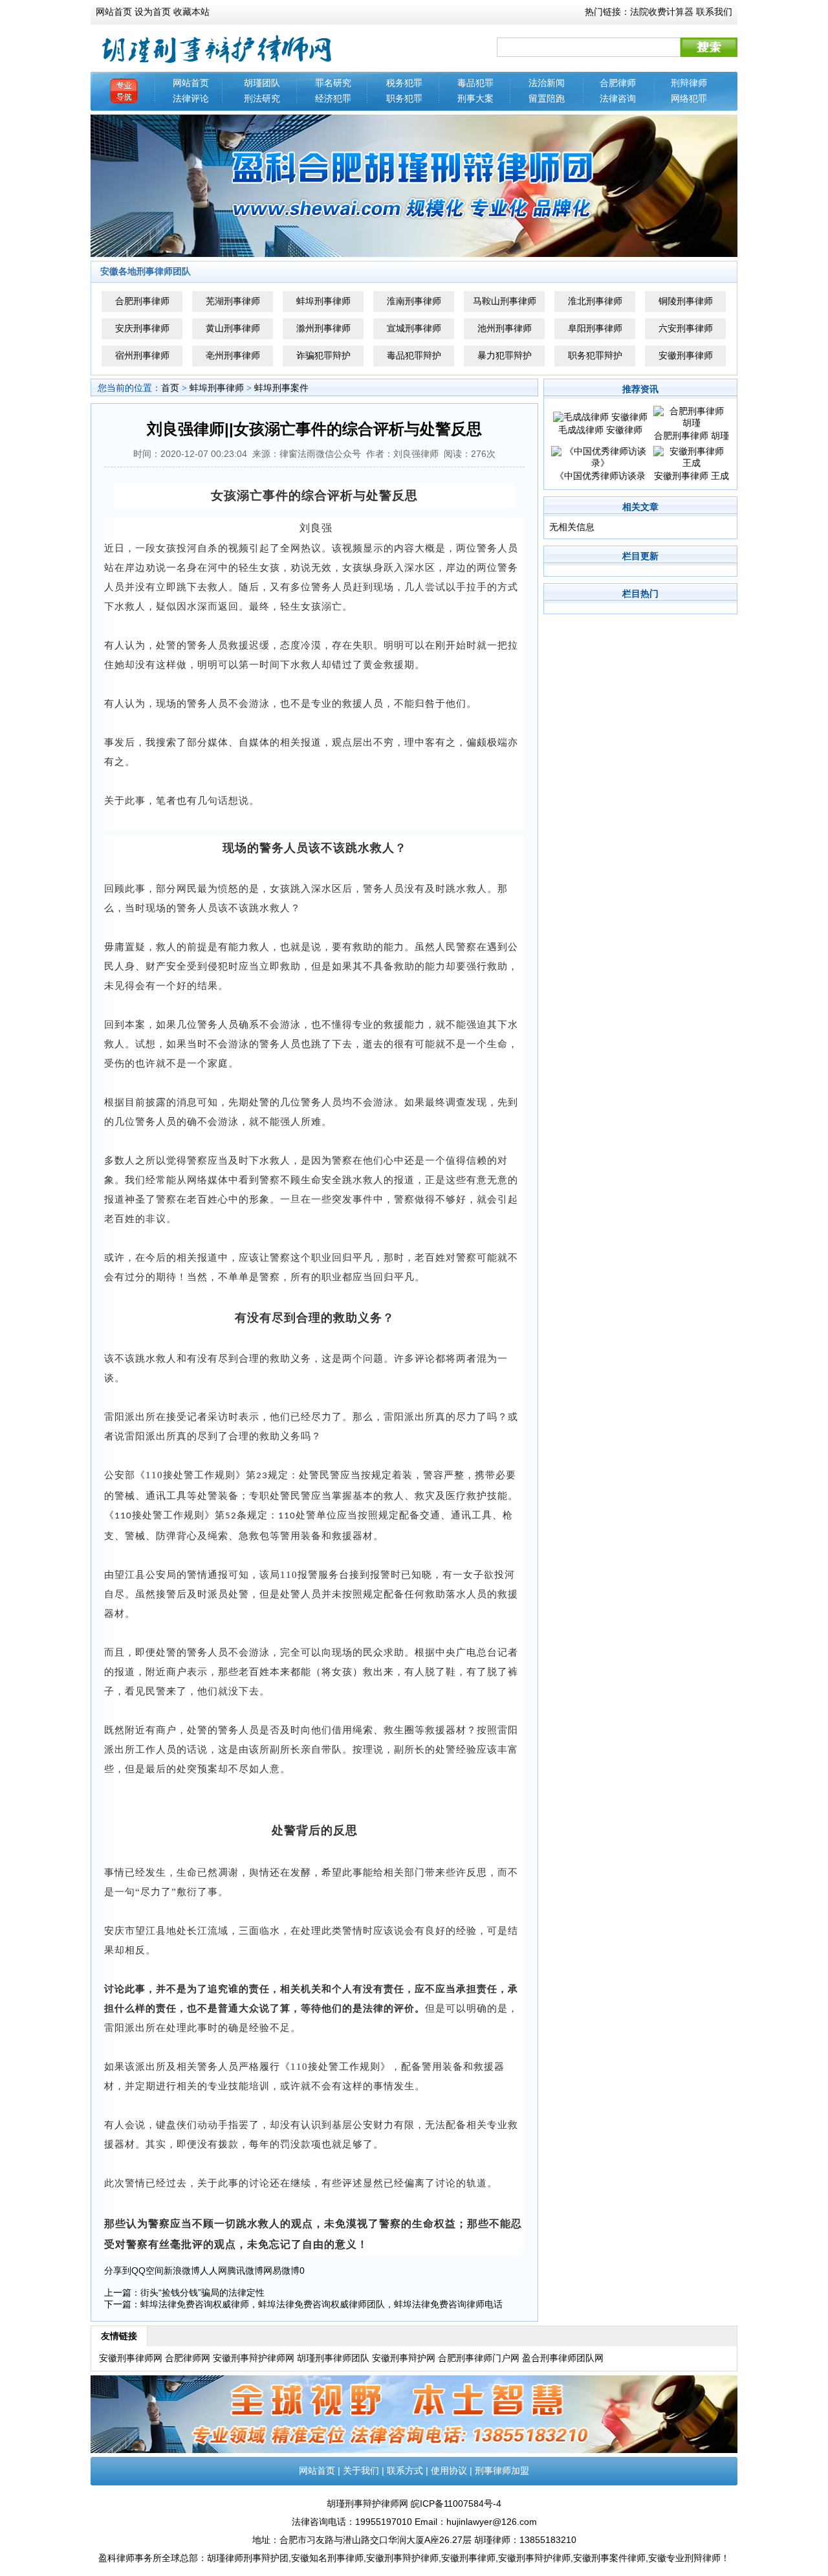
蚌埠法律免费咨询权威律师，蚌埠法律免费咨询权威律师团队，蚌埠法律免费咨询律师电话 (321, 2304)
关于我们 (361, 2471)
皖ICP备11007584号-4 (456, 2504)
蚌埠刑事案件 (281, 388)
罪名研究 (333, 83)
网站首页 (114, 12)
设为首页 (153, 12)
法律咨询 (618, 98)
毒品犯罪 (475, 83)
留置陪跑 (547, 98)
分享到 (118, 2271)
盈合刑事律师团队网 (563, 2358)
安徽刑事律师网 (131, 2358)
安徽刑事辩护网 (404, 2358)
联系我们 (714, 12)
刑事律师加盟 (502, 2471)
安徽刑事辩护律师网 (254, 2358)
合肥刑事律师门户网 (479, 2358)
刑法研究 (262, 98)
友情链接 (119, 2336)
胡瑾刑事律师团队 (333, 2358)
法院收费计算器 (662, 12)
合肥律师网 (188, 2358)
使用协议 (449, 2471)
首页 (170, 388)
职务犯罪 (404, 98)
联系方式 (405, 2471)
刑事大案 (475, 98)
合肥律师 (618, 83)
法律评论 (191, 98)
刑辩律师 (689, 83)
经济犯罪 (333, 98)
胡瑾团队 (262, 83)
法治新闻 (547, 83)
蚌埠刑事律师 (217, 388)
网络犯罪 (689, 98)
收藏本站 (191, 12)
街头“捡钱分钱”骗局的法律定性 (202, 2293)
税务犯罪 (404, 83)
